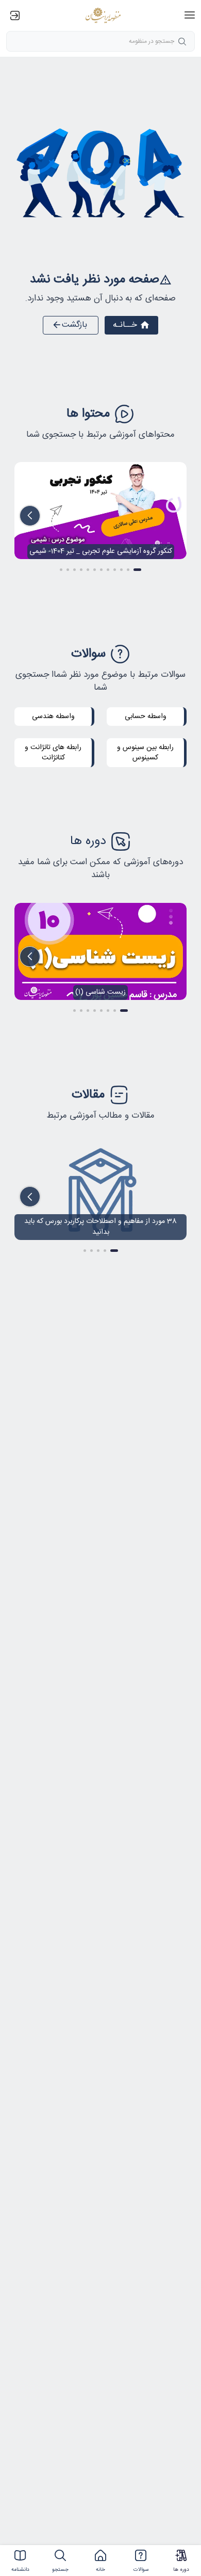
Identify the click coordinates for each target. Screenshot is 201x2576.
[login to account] (16, 15)
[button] (190, 15)
